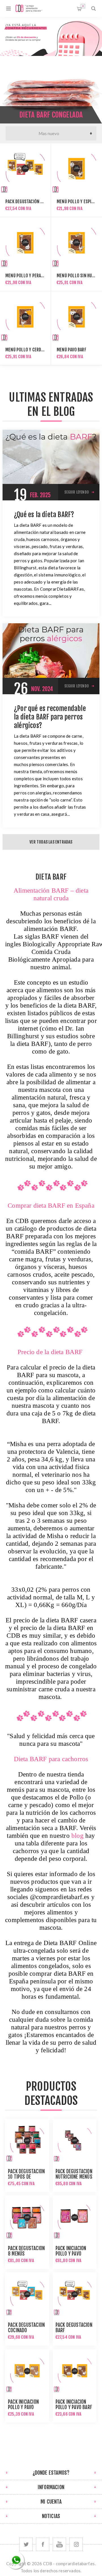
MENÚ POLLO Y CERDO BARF (29, 350)
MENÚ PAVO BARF (72, 350)
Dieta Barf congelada (51, 115)
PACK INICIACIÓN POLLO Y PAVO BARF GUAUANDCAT (74, 2407)
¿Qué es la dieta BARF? (44, 515)
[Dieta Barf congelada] (51, 90)
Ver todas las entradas (51, 842)
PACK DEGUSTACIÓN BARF (27, 202)
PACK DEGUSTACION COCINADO (26, 2328)
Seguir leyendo (76, 492)
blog (77, 1836)
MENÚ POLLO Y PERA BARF (28, 276)
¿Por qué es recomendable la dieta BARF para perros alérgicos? (50, 717)
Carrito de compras (83, 6)
